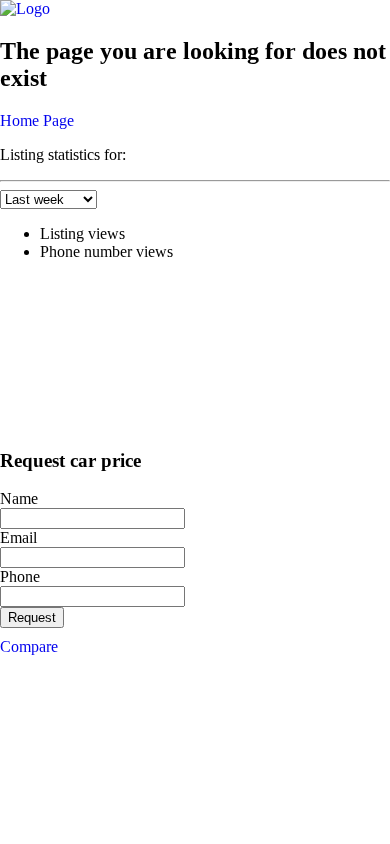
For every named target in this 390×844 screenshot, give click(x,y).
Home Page (37, 120)
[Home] (25, 8)
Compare (29, 646)
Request (32, 617)
